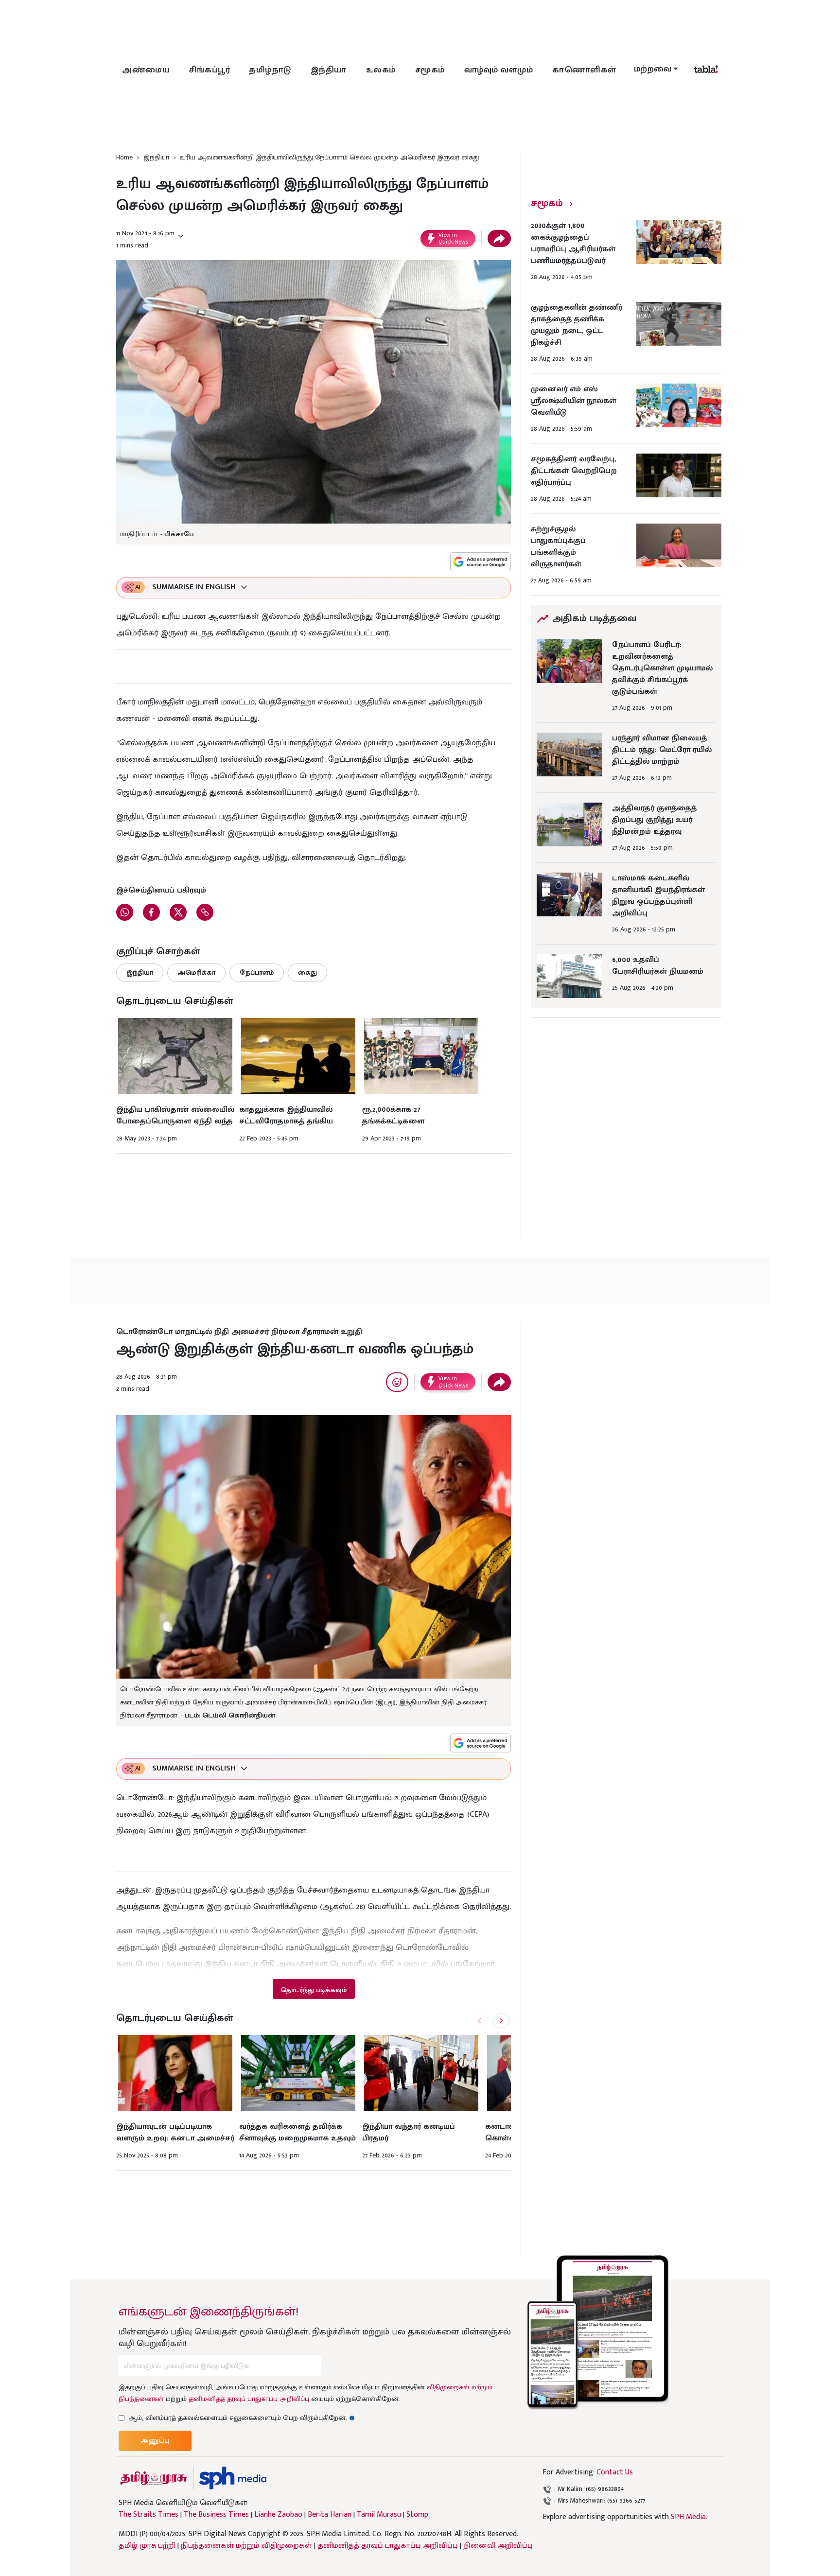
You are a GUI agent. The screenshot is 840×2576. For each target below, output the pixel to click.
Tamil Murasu (379, 2515)
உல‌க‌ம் (381, 70)
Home (124, 157)
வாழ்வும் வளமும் (499, 70)
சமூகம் (430, 70)
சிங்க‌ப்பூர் (210, 70)
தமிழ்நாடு (270, 70)
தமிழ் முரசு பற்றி (147, 2546)
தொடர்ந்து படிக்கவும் (314, 1990)
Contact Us (615, 2472)
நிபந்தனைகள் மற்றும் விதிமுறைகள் (246, 2546)
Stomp (417, 2515)
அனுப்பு (155, 2441)
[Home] (233, 2478)
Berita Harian (330, 2515)
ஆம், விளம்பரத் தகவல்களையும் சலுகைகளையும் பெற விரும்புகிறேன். (242, 2418)
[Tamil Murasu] (154, 2478)
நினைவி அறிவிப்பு (498, 2546)
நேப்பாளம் (257, 973)
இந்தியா (329, 70)
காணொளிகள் (584, 70)
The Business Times (216, 2515)
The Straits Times (149, 2515)
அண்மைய (146, 70)
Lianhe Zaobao (278, 2515)
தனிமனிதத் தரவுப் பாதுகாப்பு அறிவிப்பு (249, 2399)
